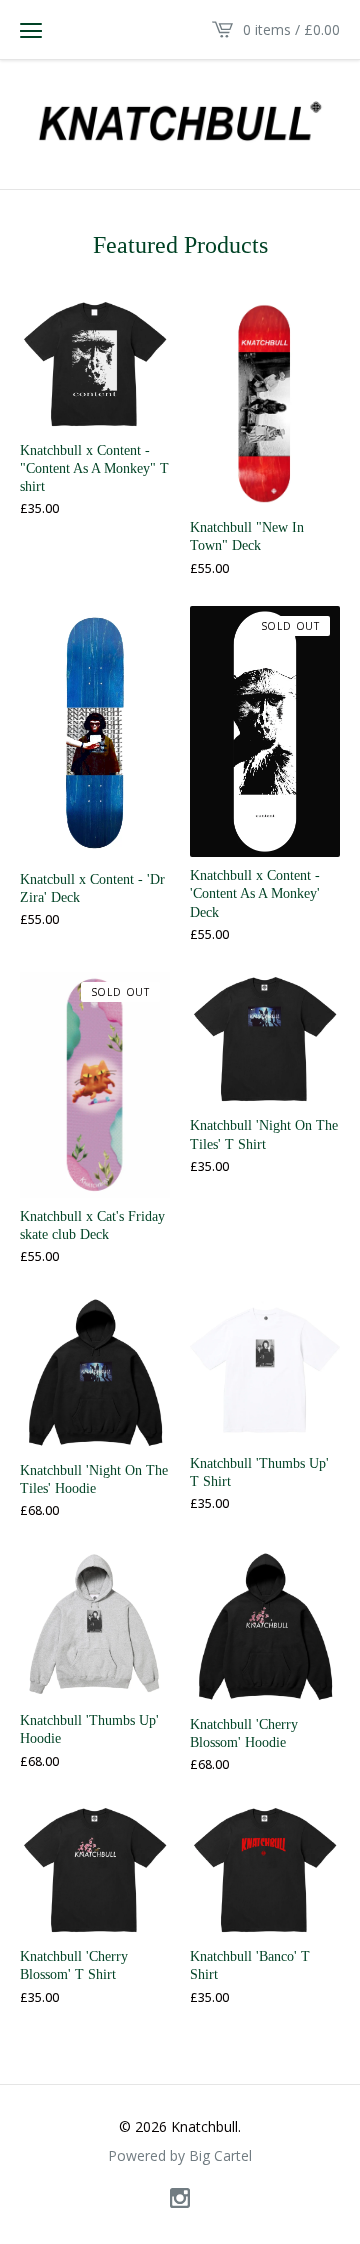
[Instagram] (180, 2199)
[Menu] (31, 30)
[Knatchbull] (180, 122)
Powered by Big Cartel (180, 2156)
